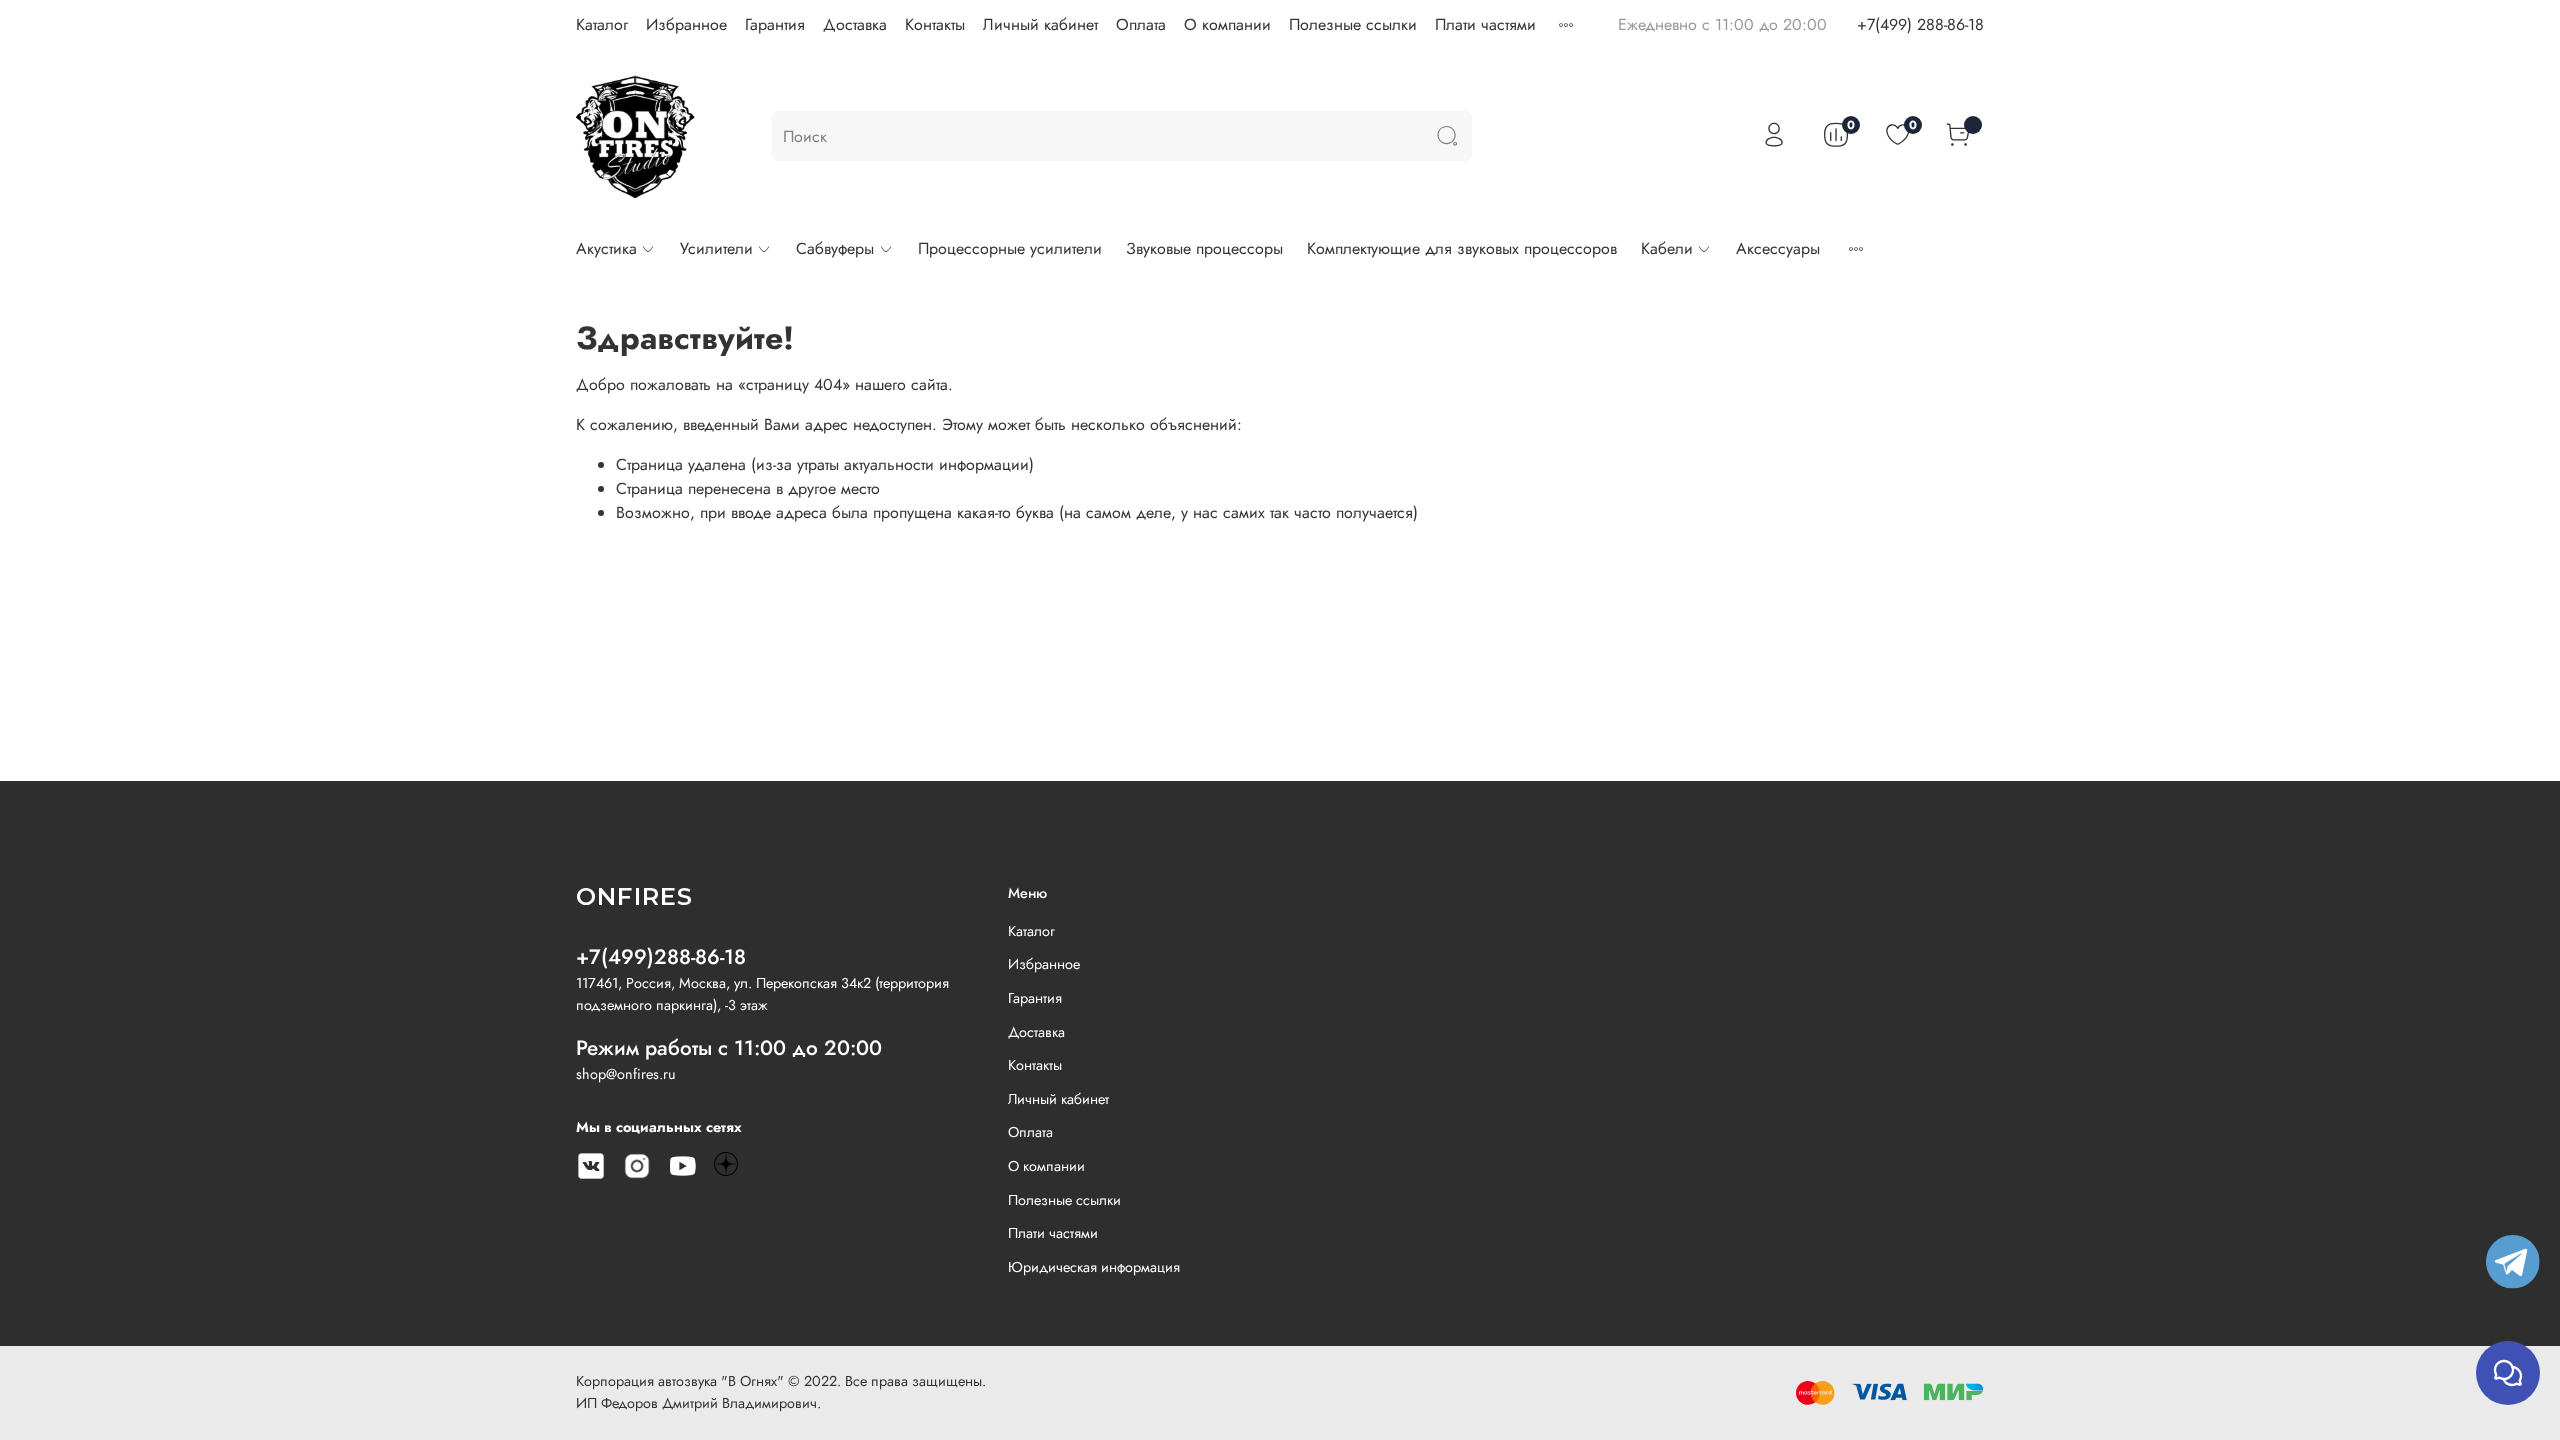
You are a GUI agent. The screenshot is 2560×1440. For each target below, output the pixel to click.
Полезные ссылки (1353, 24)
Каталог (602, 24)
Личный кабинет (1040, 24)
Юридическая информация (1094, 1267)
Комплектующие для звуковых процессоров (1462, 248)
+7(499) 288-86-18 (1920, 24)
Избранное (686, 24)
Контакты (935, 24)
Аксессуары (1778, 248)
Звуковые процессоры (1204, 248)
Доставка (855, 24)
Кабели (1667, 248)
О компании (1227, 24)
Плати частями (1485, 24)
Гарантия (775, 24)
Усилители (716, 248)
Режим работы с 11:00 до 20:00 (729, 1048)
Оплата (1141, 24)
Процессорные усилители (1010, 248)
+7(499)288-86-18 (661, 957)
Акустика (606, 248)
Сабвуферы (835, 248)
